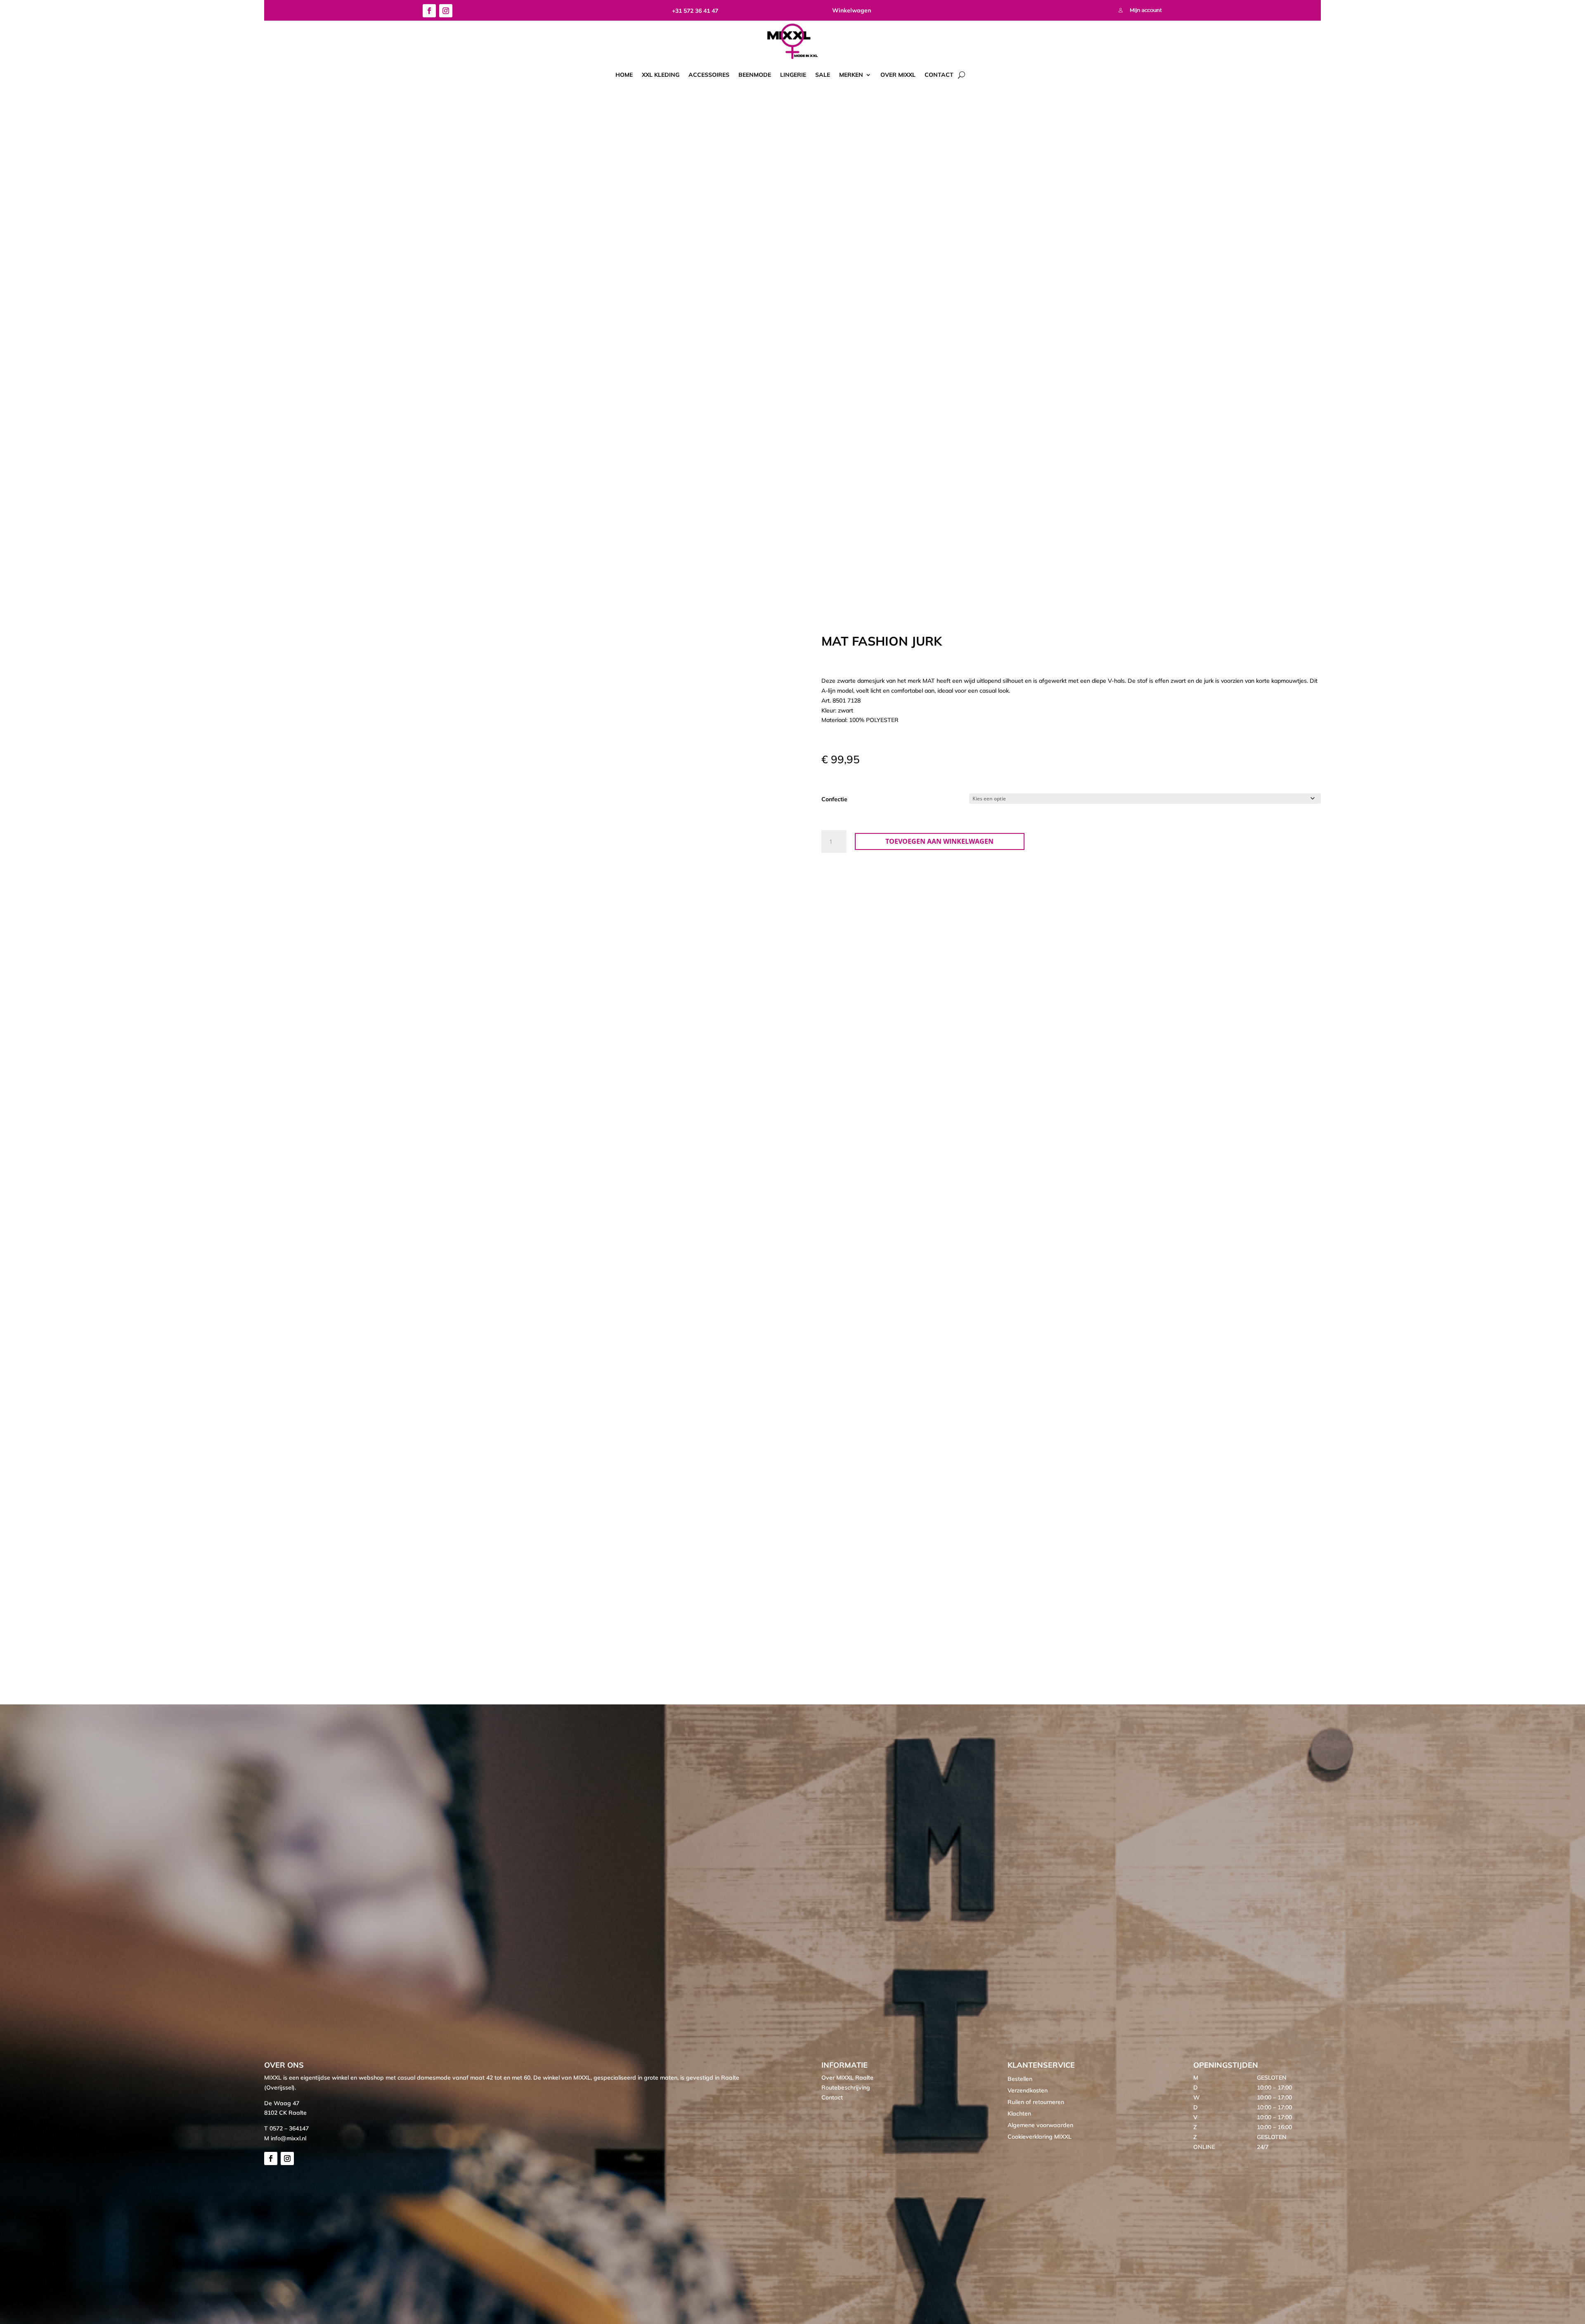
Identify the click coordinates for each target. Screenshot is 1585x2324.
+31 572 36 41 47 (695, 11)
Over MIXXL (898, 75)
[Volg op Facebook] (429, 11)
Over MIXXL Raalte (847, 2078)
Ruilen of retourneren (1036, 2102)
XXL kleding (661, 75)
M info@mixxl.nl (285, 2138)
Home (624, 75)
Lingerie (793, 75)
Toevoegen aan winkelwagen (939, 841)
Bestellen (1020, 2079)
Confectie (834, 799)
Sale (823, 75)
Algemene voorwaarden (1040, 2125)
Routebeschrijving (846, 2087)
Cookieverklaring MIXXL (1040, 2137)
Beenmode (755, 75)
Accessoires (709, 75)
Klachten (1019, 2113)
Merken (851, 75)
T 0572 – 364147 (286, 2128)
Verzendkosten (1028, 2090)
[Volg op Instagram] (446, 11)
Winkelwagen (852, 10)
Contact (939, 75)
